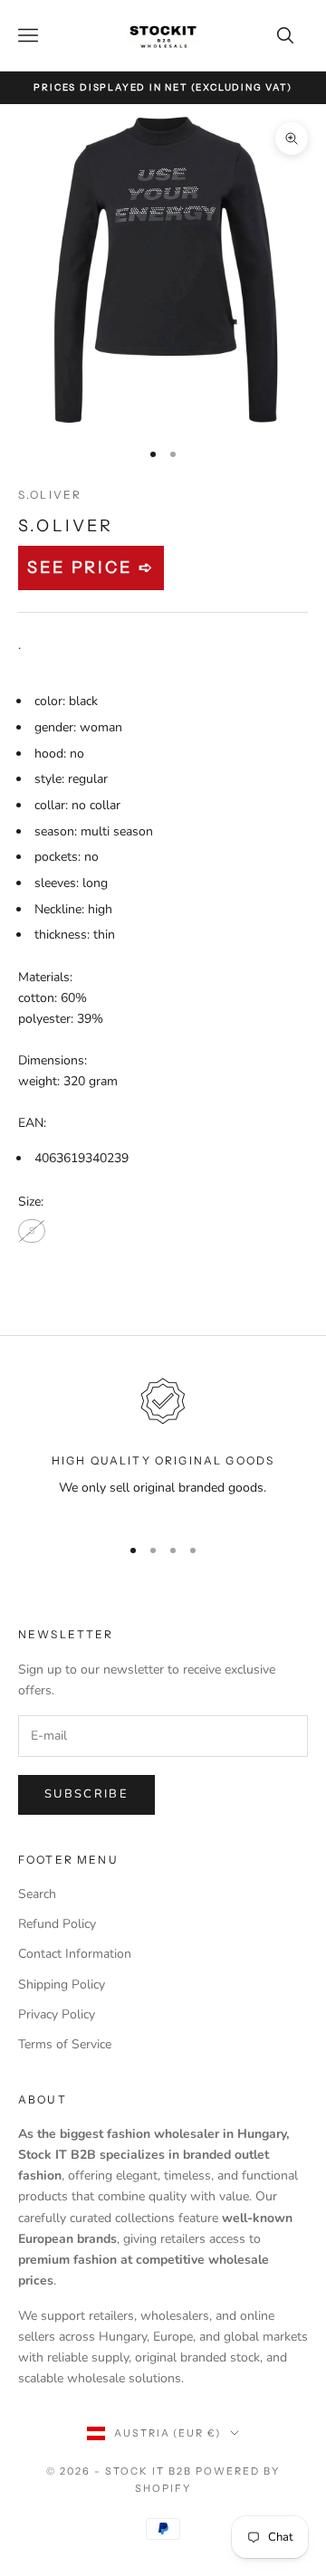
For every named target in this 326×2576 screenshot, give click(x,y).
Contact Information (75, 1954)
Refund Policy (57, 1924)
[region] (163, 1446)
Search (37, 1894)
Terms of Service (65, 2044)
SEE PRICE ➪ (91, 568)
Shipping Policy (62, 1984)
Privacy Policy (57, 2014)
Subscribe (86, 1794)
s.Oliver (50, 495)
